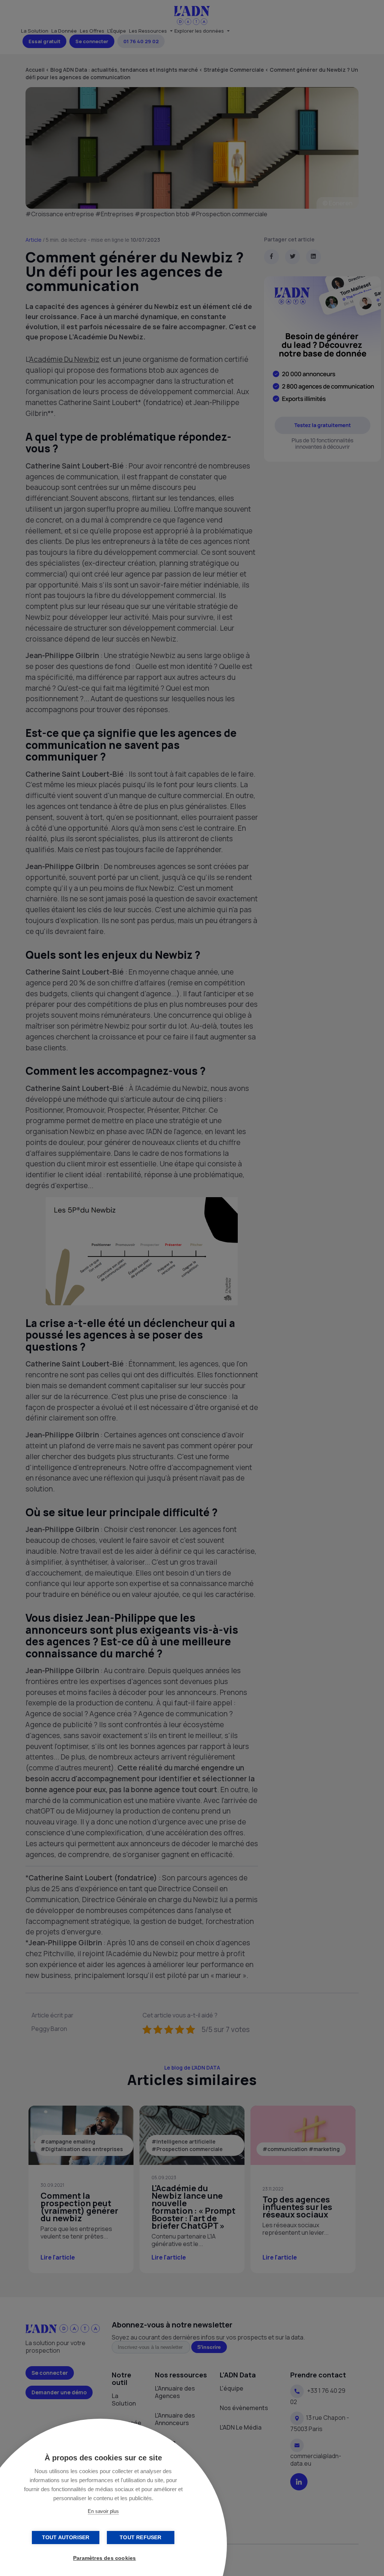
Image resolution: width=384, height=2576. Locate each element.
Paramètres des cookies (104, 2558)
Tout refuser (140, 2538)
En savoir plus (103, 2511)
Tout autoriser (66, 2538)
